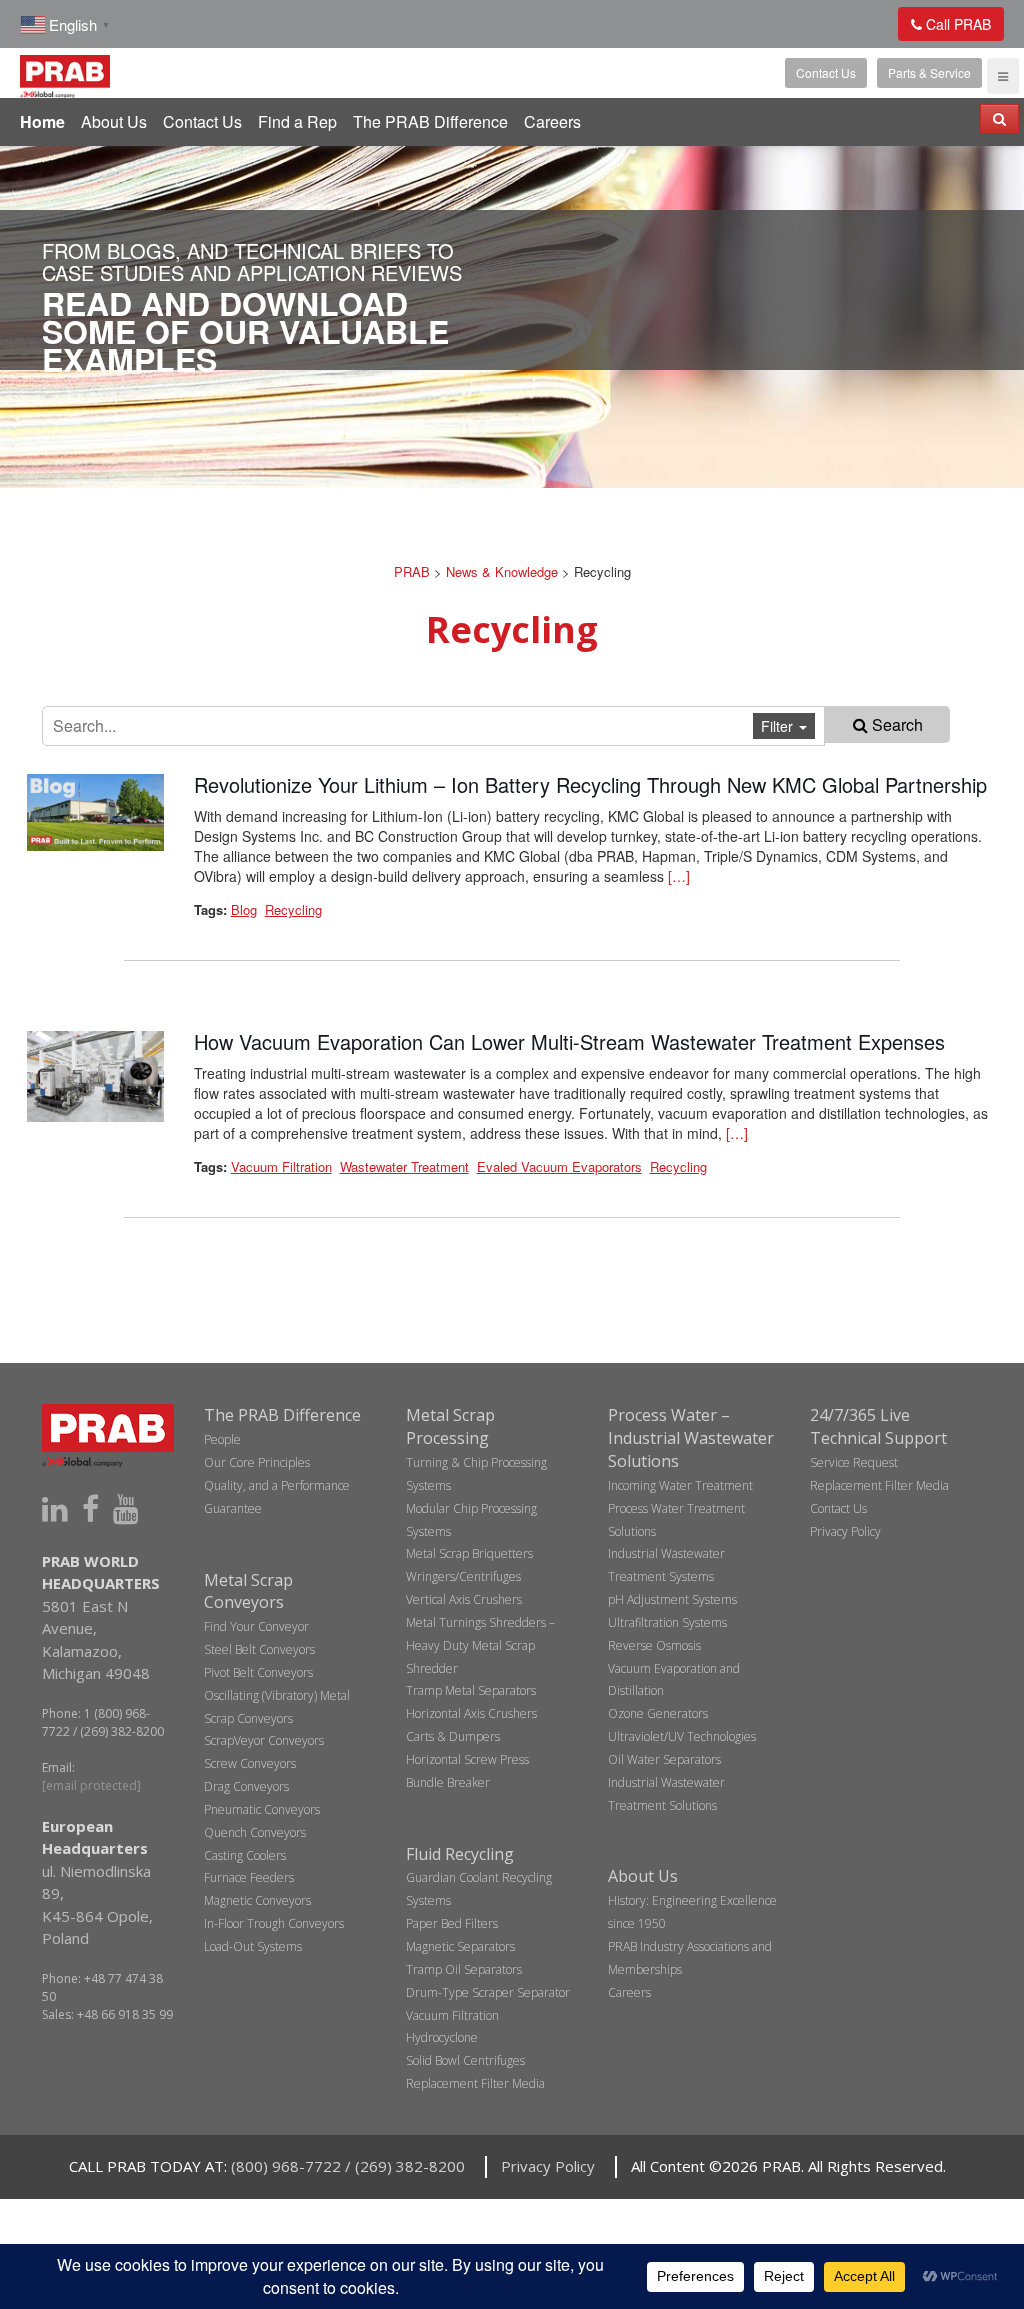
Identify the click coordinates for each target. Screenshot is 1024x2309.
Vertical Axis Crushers (464, 1599)
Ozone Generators (658, 1713)
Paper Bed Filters (452, 1923)
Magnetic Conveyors (257, 1900)
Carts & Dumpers (453, 1736)
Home (42, 121)
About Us (114, 121)
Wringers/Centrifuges (463, 1576)
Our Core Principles (257, 1462)
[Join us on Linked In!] (55, 1508)
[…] (679, 876)
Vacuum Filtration (281, 1166)
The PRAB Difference (430, 121)
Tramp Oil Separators (464, 1969)
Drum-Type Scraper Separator (488, 1992)
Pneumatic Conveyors (262, 1809)
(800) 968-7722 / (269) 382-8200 (348, 2166)
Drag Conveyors (246, 1786)
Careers (552, 121)
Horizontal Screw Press (467, 1759)
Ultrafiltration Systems (667, 1622)
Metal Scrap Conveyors (248, 1591)
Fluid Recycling (460, 1854)
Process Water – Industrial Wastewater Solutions (691, 1438)
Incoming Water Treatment (680, 1485)
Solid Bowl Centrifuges (465, 2060)
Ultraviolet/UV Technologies (682, 1736)
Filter (779, 726)
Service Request (854, 1462)
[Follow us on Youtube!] (126, 1508)
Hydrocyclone (442, 2037)
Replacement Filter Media (475, 2083)
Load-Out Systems (253, 1946)
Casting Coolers (245, 1855)
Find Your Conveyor (256, 1626)
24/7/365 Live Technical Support (878, 1426)
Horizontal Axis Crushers (471, 1713)
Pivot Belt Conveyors (258, 1672)
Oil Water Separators (664, 1759)
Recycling (293, 909)
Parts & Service (929, 72)
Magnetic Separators (460, 1946)
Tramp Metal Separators (471, 1690)
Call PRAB (956, 24)
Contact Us (826, 72)
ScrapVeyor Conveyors (264, 1740)
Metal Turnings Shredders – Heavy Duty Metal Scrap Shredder (480, 1645)
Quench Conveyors (255, 1832)
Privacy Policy (845, 1531)
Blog (244, 909)
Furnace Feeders (249, 1877)
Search (895, 724)
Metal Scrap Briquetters (469, 1553)
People (222, 1439)
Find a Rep (297, 121)
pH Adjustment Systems (672, 1599)
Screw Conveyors (250, 1763)
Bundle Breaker (448, 1782)
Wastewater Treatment (404, 1166)
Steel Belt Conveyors (259, 1649)
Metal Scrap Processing (450, 1426)
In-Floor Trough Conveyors (274, 1923)
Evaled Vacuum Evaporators (559, 1166)
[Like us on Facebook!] (90, 1508)
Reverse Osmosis (654, 1645)
